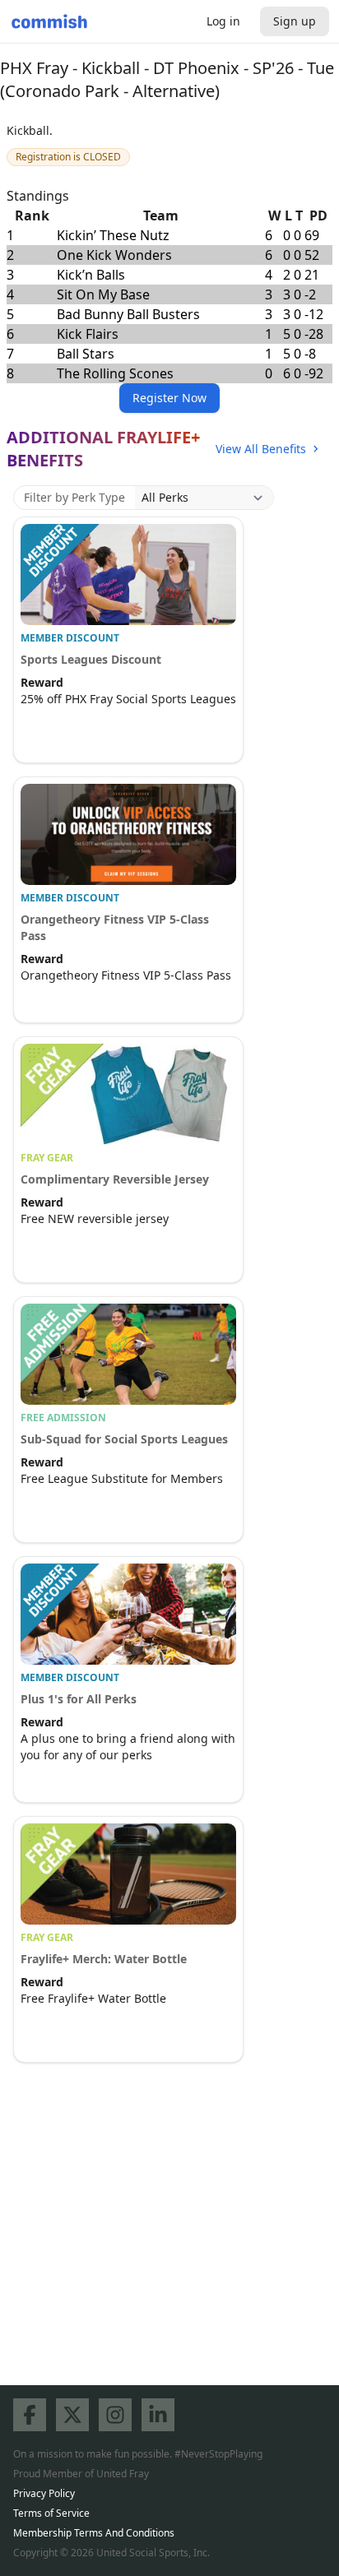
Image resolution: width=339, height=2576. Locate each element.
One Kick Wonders (114, 255)
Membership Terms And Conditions (94, 2533)
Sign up (295, 21)
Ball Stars (86, 354)
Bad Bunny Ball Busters (128, 314)
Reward (42, 682)
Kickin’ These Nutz (113, 235)
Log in (223, 21)
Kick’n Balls (91, 275)
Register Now (169, 398)
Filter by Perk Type (74, 498)
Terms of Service (51, 2513)
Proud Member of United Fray (81, 2474)
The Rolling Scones (115, 373)
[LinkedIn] (158, 2415)
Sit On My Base (103, 294)
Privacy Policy (44, 2493)
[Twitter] (72, 2415)
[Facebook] (30, 2415)
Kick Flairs (88, 334)
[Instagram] (115, 2415)
